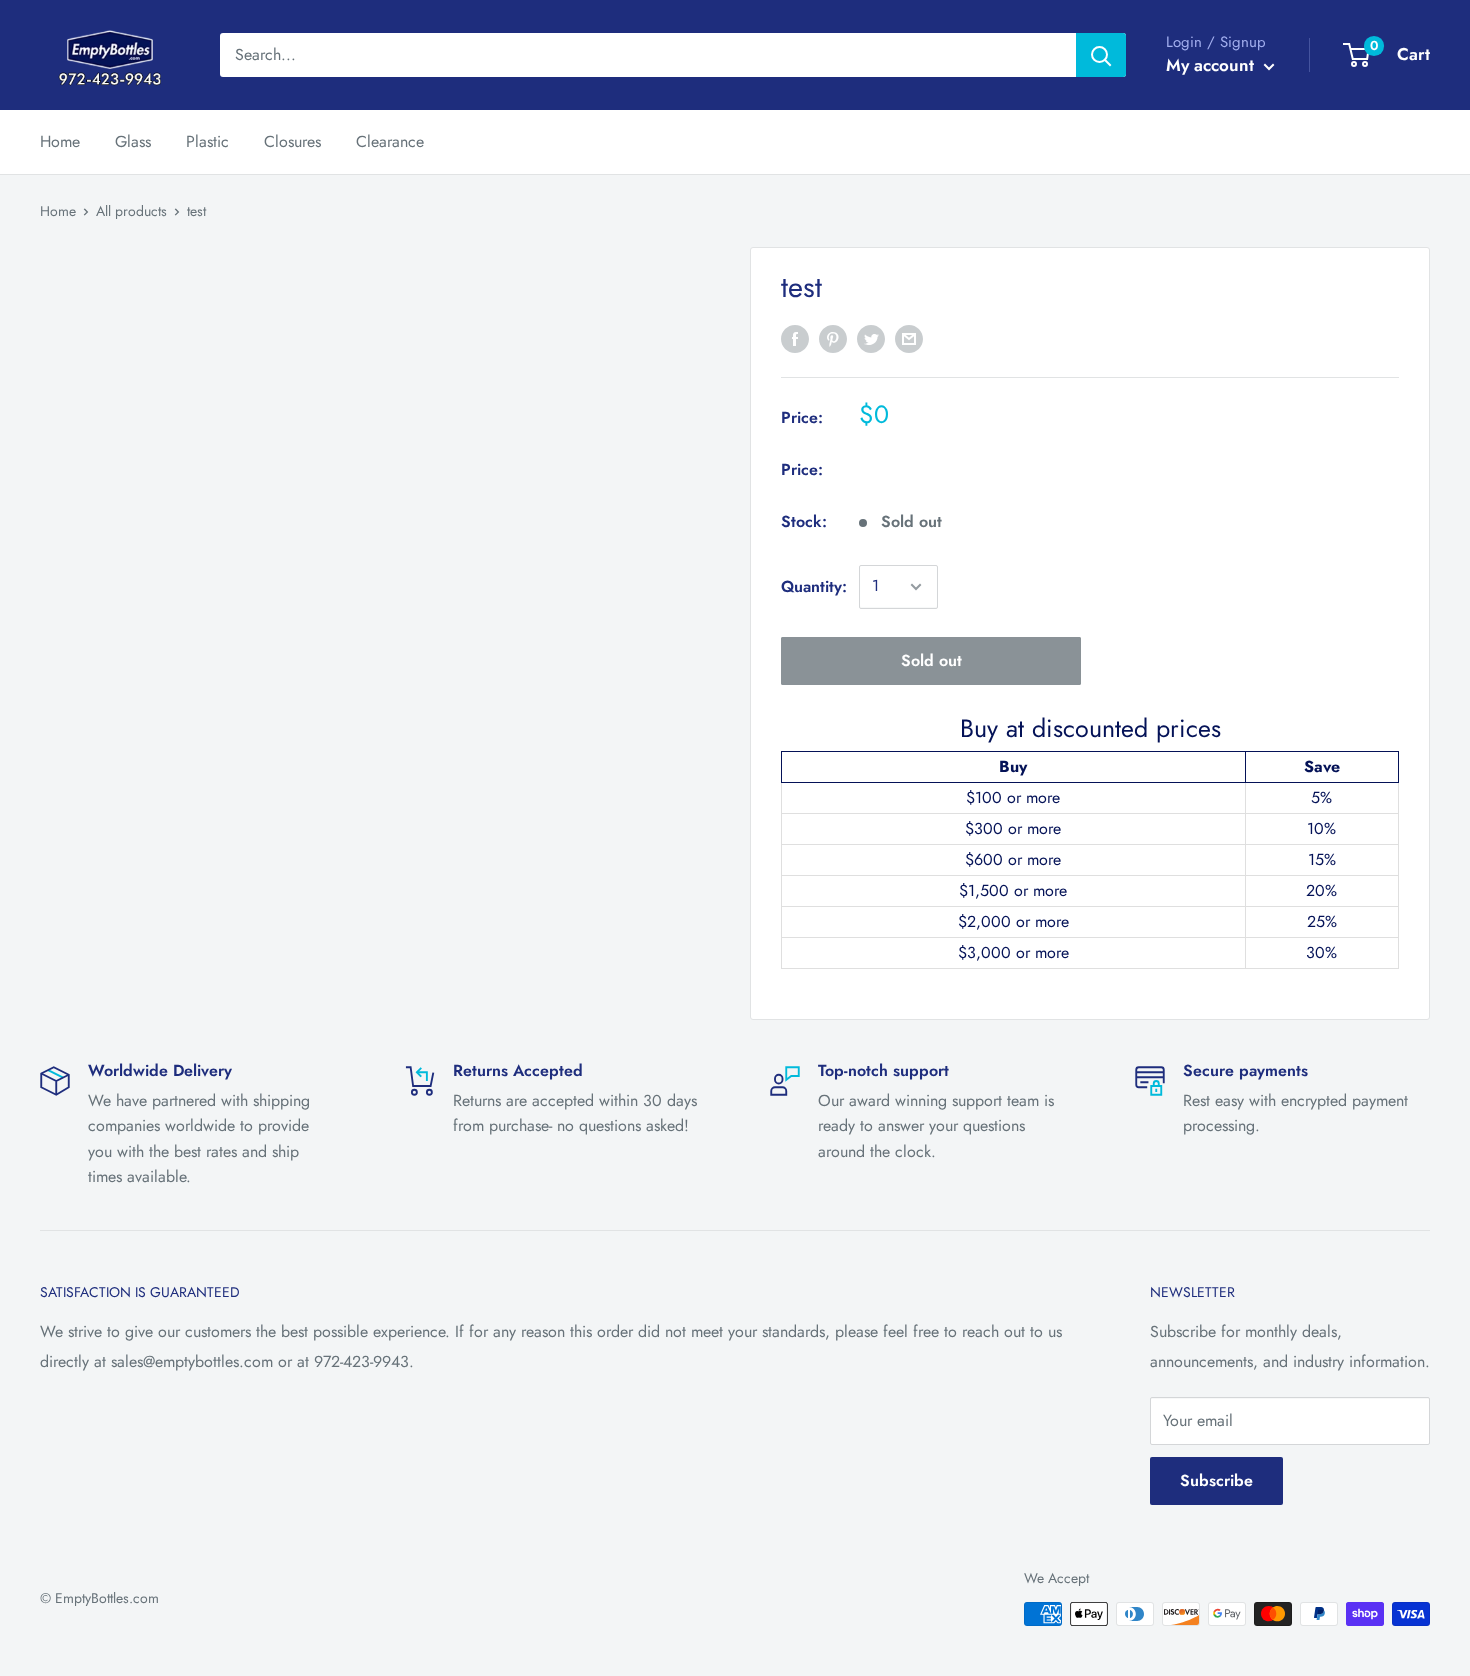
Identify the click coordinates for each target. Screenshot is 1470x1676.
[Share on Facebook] (795, 338)
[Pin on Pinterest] (833, 338)
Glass (133, 141)
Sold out (931, 660)
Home (60, 141)
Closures (292, 141)
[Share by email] (909, 338)
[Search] (1101, 55)
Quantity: (814, 586)
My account (1212, 65)
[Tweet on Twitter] (871, 338)
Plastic (207, 141)
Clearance (390, 141)
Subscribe (1216, 1480)
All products (131, 211)
